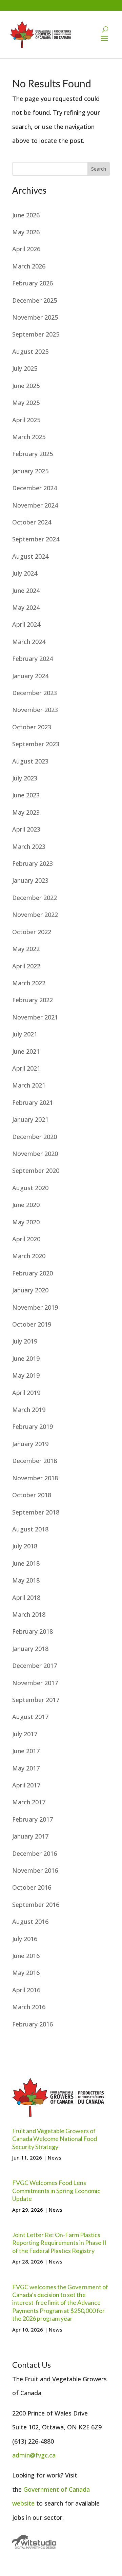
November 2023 (35, 710)
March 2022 (29, 983)
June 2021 (26, 1051)
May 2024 (26, 607)
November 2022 (35, 915)
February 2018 (33, 1631)
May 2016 (26, 1973)
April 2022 (26, 966)
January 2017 (30, 1836)
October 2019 (32, 1324)
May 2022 (26, 949)
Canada (79, 2489)
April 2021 (26, 1068)
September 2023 (36, 744)
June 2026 (26, 215)
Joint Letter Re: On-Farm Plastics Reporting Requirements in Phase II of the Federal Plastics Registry (59, 2243)
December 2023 (35, 693)
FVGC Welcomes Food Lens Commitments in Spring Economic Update (56, 2191)
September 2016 (36, 1905)
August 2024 (30, 556)
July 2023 (25, 778)
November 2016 (35, 1870)
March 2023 (29, 846)
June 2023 (26, 795)
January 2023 (30, 880)
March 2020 (29, 1256)
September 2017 (36, 1700)
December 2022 (35, 898)
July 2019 (25, 1341)
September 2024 (36, 539)
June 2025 (26, 386)
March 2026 (29, 266)
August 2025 (30, 351)
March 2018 (29, 1614)
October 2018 (32, 1495)
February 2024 (33, 659)
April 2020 (26, 1239)
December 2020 (35, 1137)
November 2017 (35, 1683)
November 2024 (35, 505)
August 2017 (30, 1717)
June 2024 (26, 591)
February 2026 (33, 283)
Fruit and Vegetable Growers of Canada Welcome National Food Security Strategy (55, 2139)
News (55, 2158)
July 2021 (25, 1034)
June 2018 (26, 1563)
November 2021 (35, 1017)
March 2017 (29, 1802)
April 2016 (26, 1990)
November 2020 (35, 1154)
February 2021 (33, 1102)
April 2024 (26, 624)
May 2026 (26, 232)
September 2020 (36, 1171)
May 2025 (26, 403)
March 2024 (29, 642)
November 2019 (35, 1307)
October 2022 (32, 932)
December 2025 (35, 300)
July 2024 (25, 573)
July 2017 (25, 1734)
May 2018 (26, 1580)
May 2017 (26, 1768)
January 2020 (30, 1290)
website (23, 2503)
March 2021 (29, 1085)
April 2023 (26, 829)
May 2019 (26, 1375)
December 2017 (35, 1666)
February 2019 (33, 1426)
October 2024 (32, 522)
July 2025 (25, 368)
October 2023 (32, 727)
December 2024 (35, 488)
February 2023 (33, 863)
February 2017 (33, 1819)
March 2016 (29, 2007)
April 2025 (26, 420)
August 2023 (30, 761)
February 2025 (33, 454)
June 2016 (26, 1956)
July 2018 (25, 1546)
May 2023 (26, 812)
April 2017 (26, 1785)
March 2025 (29, 437)
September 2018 (36, 1512)
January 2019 (30, 1444)
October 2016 (32, 1887)
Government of (46, 2489)
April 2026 (26, 249)
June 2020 (26, 1205)
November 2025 (35, 317)
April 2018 (26, 1597)
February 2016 (33, 2024)
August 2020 (30, 1188)
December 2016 (35, 1853)
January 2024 (30, 676)
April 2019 (26, 1393)
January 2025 (30, 471)
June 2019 (26, 1358)
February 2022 (33, 1000)
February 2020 (33, 1273)
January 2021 (30, 1119)
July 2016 (25, 1939)
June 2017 (26, 1751)
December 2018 (35, 1461)
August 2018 (30, 1529)
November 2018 (35, 1478)
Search (99, 169)
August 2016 (30, 1922)
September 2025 (36, 334)
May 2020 (26, 1222)
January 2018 (30, 1649)
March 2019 (29, 1410)
